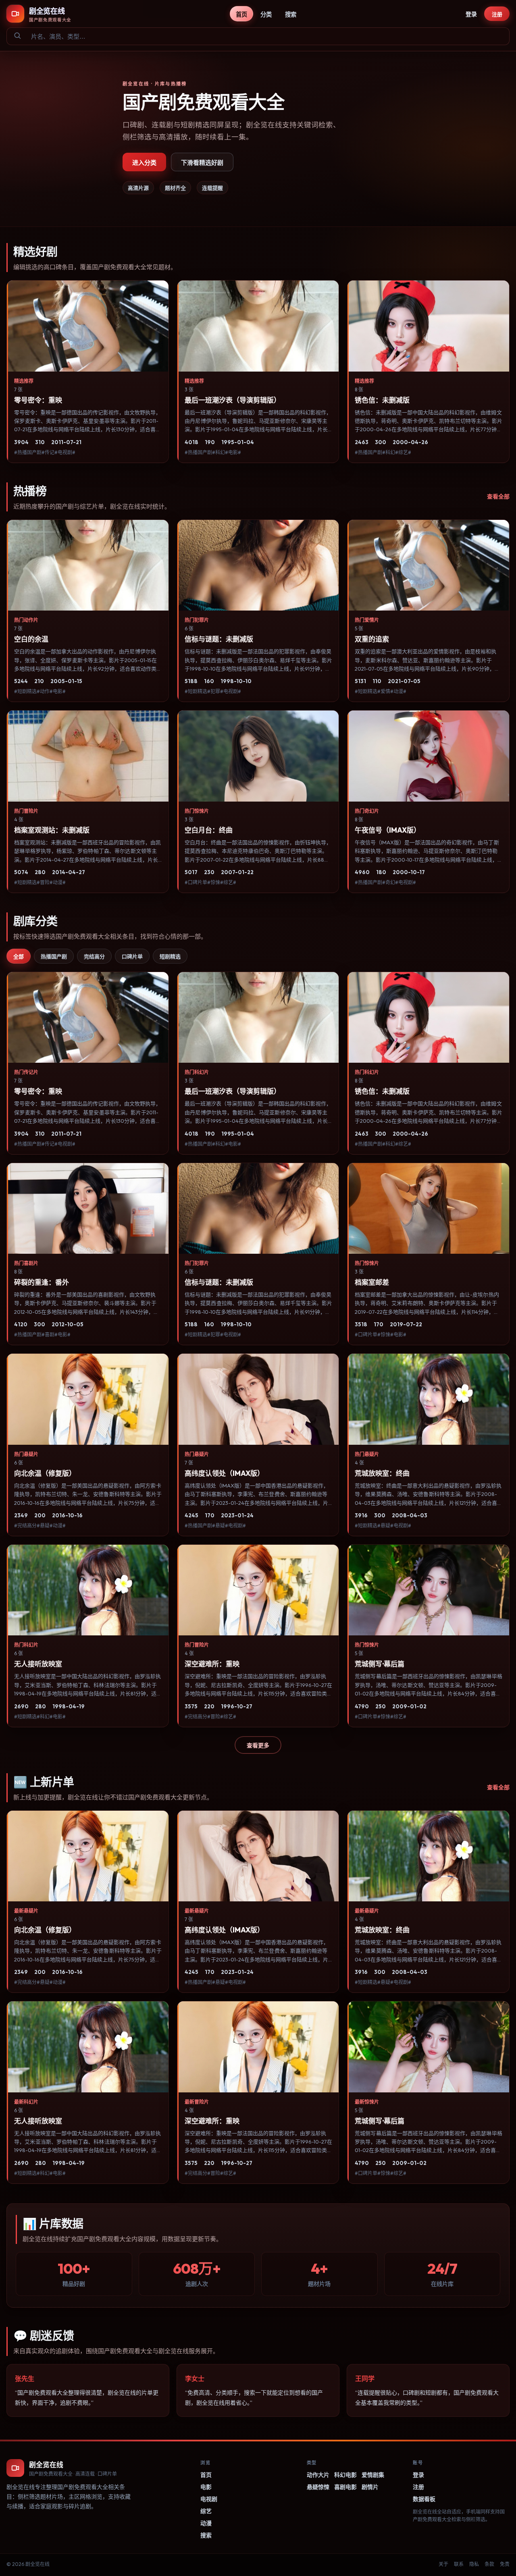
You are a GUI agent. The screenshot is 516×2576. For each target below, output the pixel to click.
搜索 (291, 15)
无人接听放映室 (38, 1664)
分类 (266, 15)
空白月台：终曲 (209, 830)
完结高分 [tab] (94, 956)
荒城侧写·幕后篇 (380, 1664)
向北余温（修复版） (45, 1473)
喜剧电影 (345, 2487)
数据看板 (424, 2499)
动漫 (206, 2523)
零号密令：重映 (38, 400)
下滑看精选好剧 (202, 163)
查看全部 (498, 497)
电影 (206, 2487)
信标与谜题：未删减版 (219, 639)
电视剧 (209, 2499)
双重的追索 (372, 639)
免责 (505, 2564)
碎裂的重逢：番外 (42, 1282)
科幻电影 (345, 2475)
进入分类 (144, 163)
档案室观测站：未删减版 (52, 830)
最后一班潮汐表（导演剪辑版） (233, 400)
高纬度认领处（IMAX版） (224, 1473)
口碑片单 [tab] (132, 956)
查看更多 (258, 1745)
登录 (471, 14)
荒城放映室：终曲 (382, 1473)
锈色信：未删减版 (382, 400)
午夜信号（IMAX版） (388, 830)
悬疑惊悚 (318, 2487)
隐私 (474, 2564)
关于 (443, 2564)
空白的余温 (31, 639)
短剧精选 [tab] (170, 956)
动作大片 (318, 2475)
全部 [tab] (19, 956)
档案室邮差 (372, 1282)
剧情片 (370, 2487)
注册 (497, 14)
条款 (489, 2564)
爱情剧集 (373, 2475)
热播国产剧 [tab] (54, 956)
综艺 (206, 2511)
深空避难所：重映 (212, 1664)
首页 (241, 15)
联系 (459, 2564)
